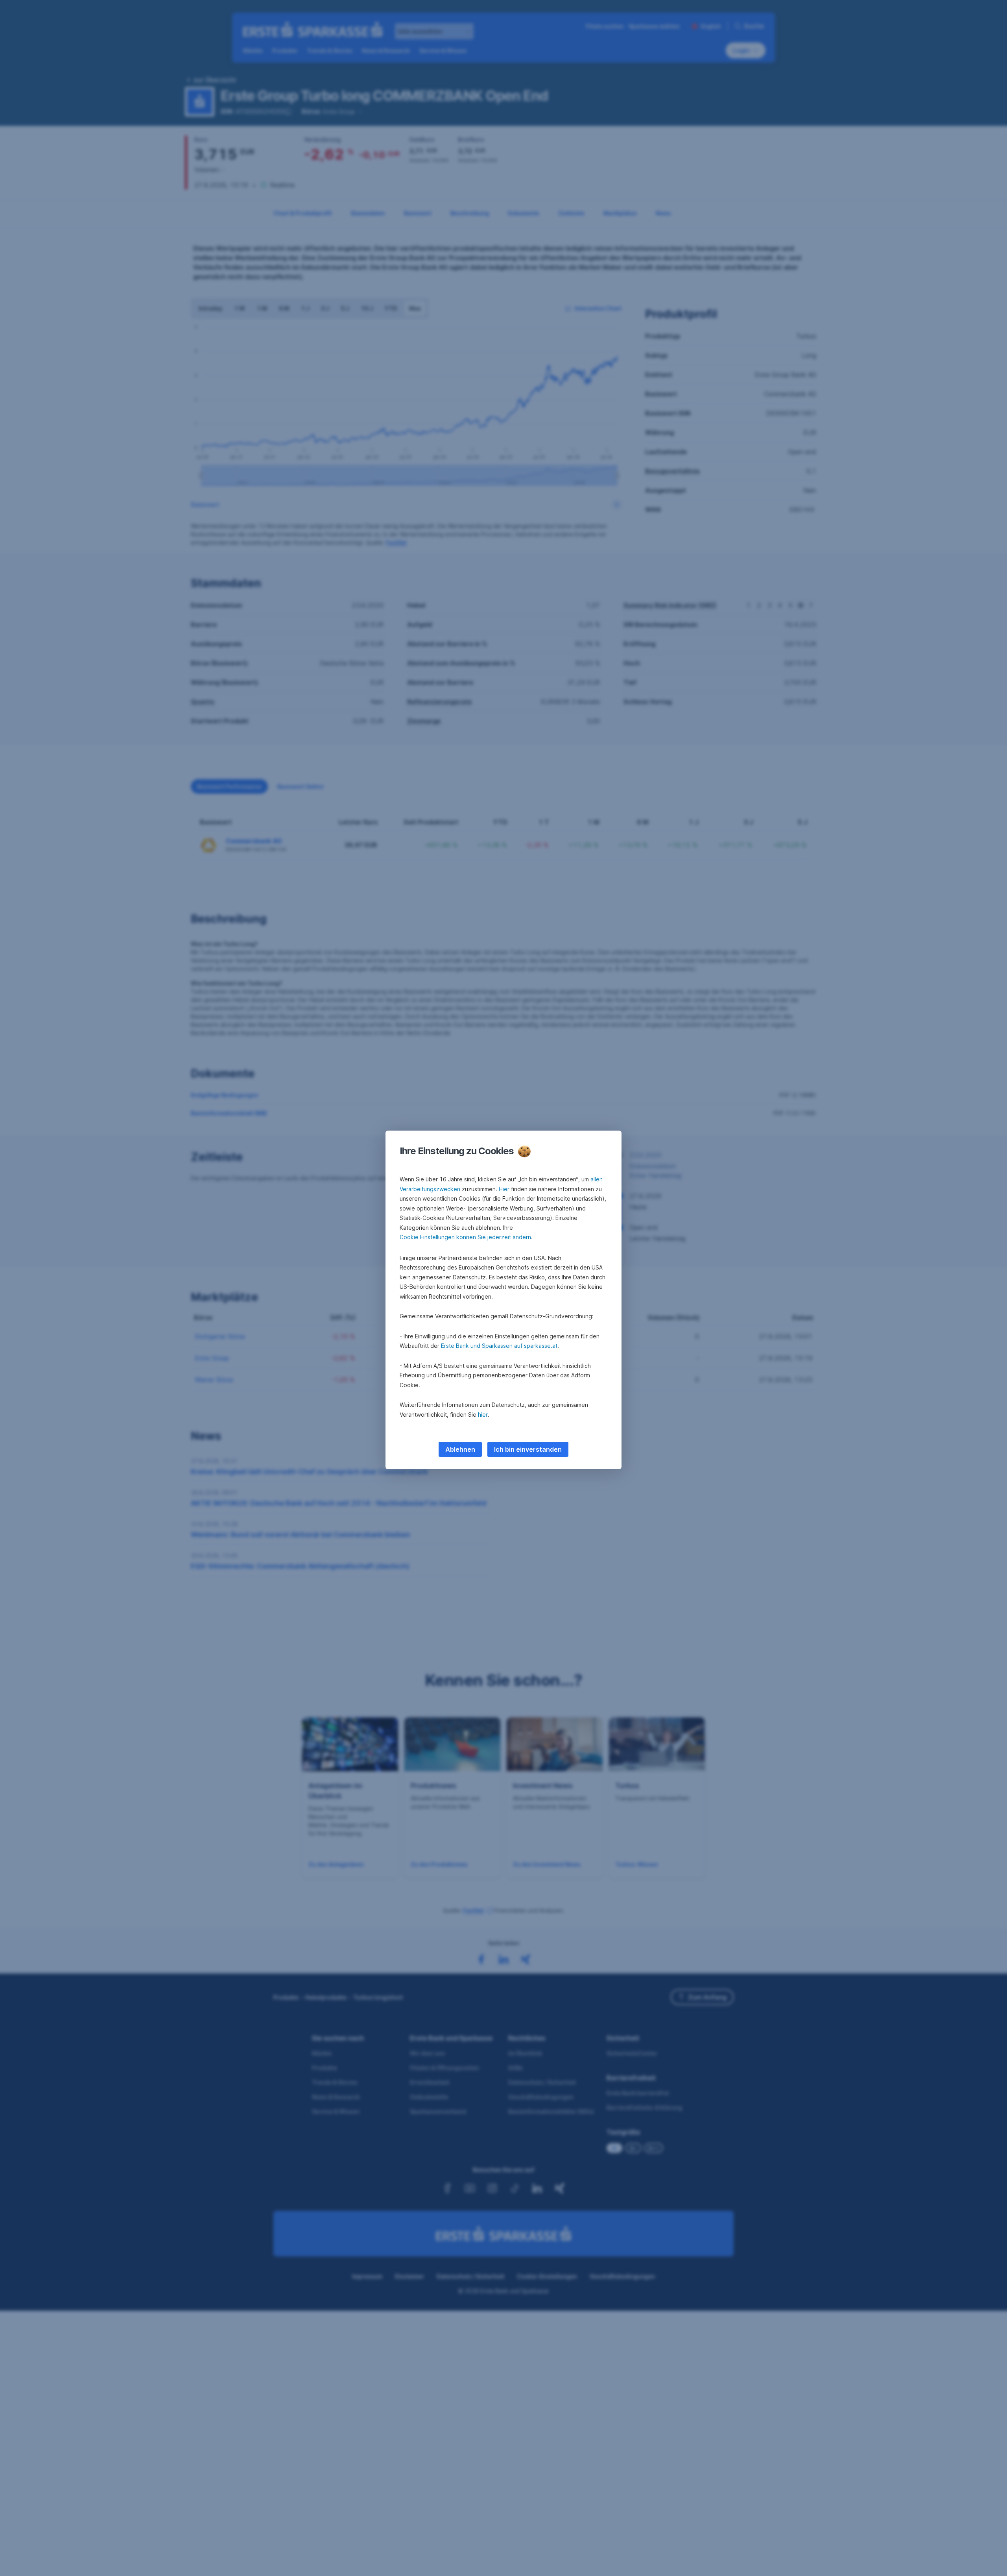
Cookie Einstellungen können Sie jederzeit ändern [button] (465, 1237)
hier (483, 1415)
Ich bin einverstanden (528, 1449)
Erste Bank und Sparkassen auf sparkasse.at (499, 1346)
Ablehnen (460, 1449)
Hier (504, 1189)
